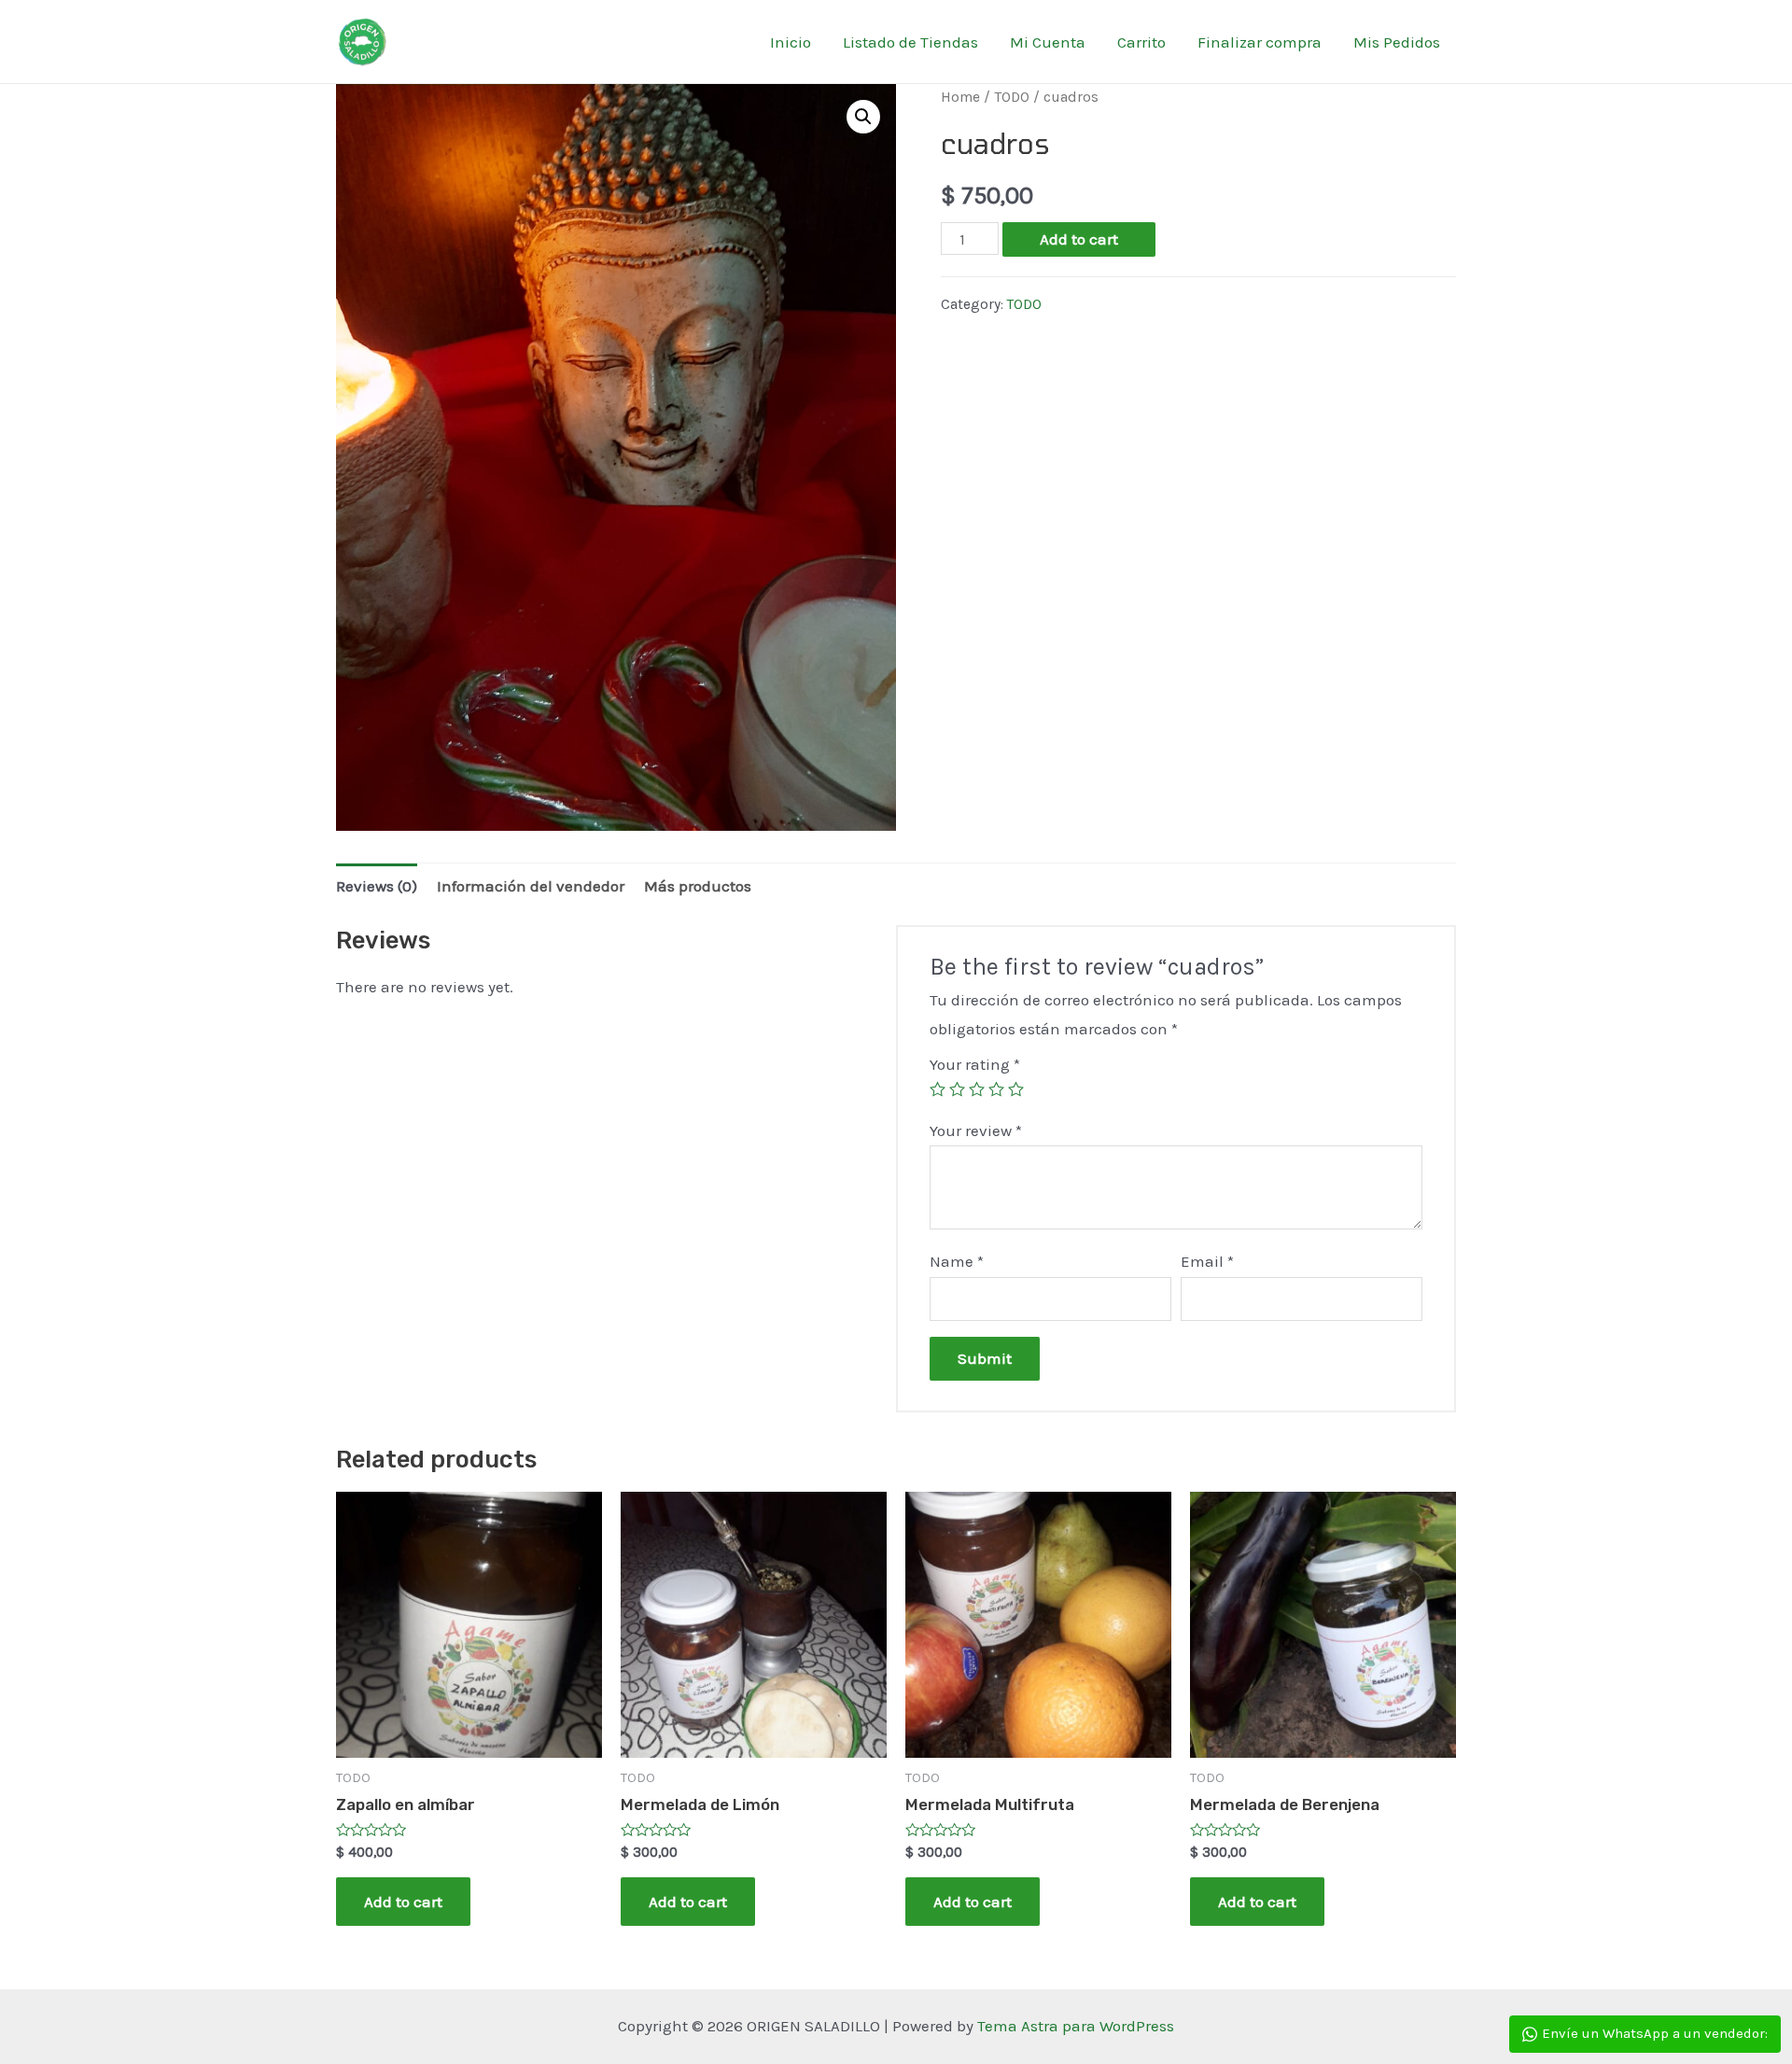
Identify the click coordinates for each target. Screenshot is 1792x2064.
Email (1207, 1261)
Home (960, 97)
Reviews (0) (377, 886)
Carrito (1141, 42)
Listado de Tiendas (910, 42)
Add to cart (1079, 239)
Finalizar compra (1260, 42)
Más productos (698, 886)
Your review (976, 1130)
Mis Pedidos (1397, 42)
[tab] (377, 886)
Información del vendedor (531, 886)
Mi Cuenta (1048, 42)
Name (957, 1261)
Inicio (791, 42)
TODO (1012, 97)
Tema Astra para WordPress (1076, 2026)
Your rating (975, 1064)
